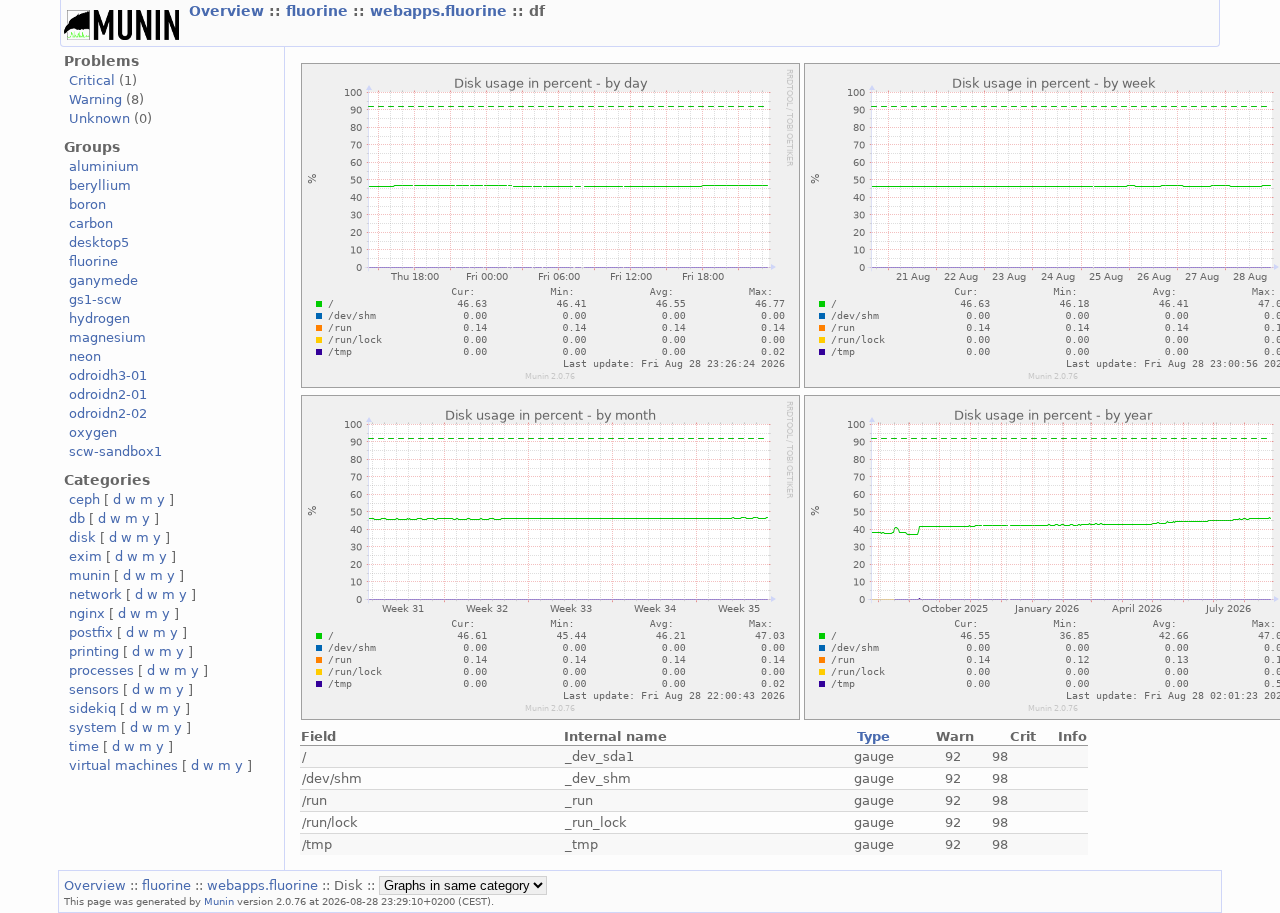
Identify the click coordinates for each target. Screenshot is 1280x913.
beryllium (100, 185)
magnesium (107, 337)
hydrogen (99, 318)
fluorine (319, 11)
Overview (229, 11)
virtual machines (123, 765)
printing (94, 651)
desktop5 (99, 242)
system (93, 727)
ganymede (103, 280)
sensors (94, 689)
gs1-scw (95, 299)
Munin (219, 901)
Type (873, 736)
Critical (92, 80)
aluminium (104, 166)
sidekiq (92, 708)
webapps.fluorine (441, 11)
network (95, 594)
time (84, 746)
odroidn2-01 (108, 394)
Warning (95, 99)
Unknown (99, 118)
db (77, 518)
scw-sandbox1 (115, 451)
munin (89, 575)
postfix (91, 632)
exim (85, 556)
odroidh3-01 (108, 375)
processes (101, 670)
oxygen (93, 432)
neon (85, 356)
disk (82, 537)
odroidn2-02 (108, 413)
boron (87, 204)
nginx (87, 613)
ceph (84, 499)
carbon (91, 223)
